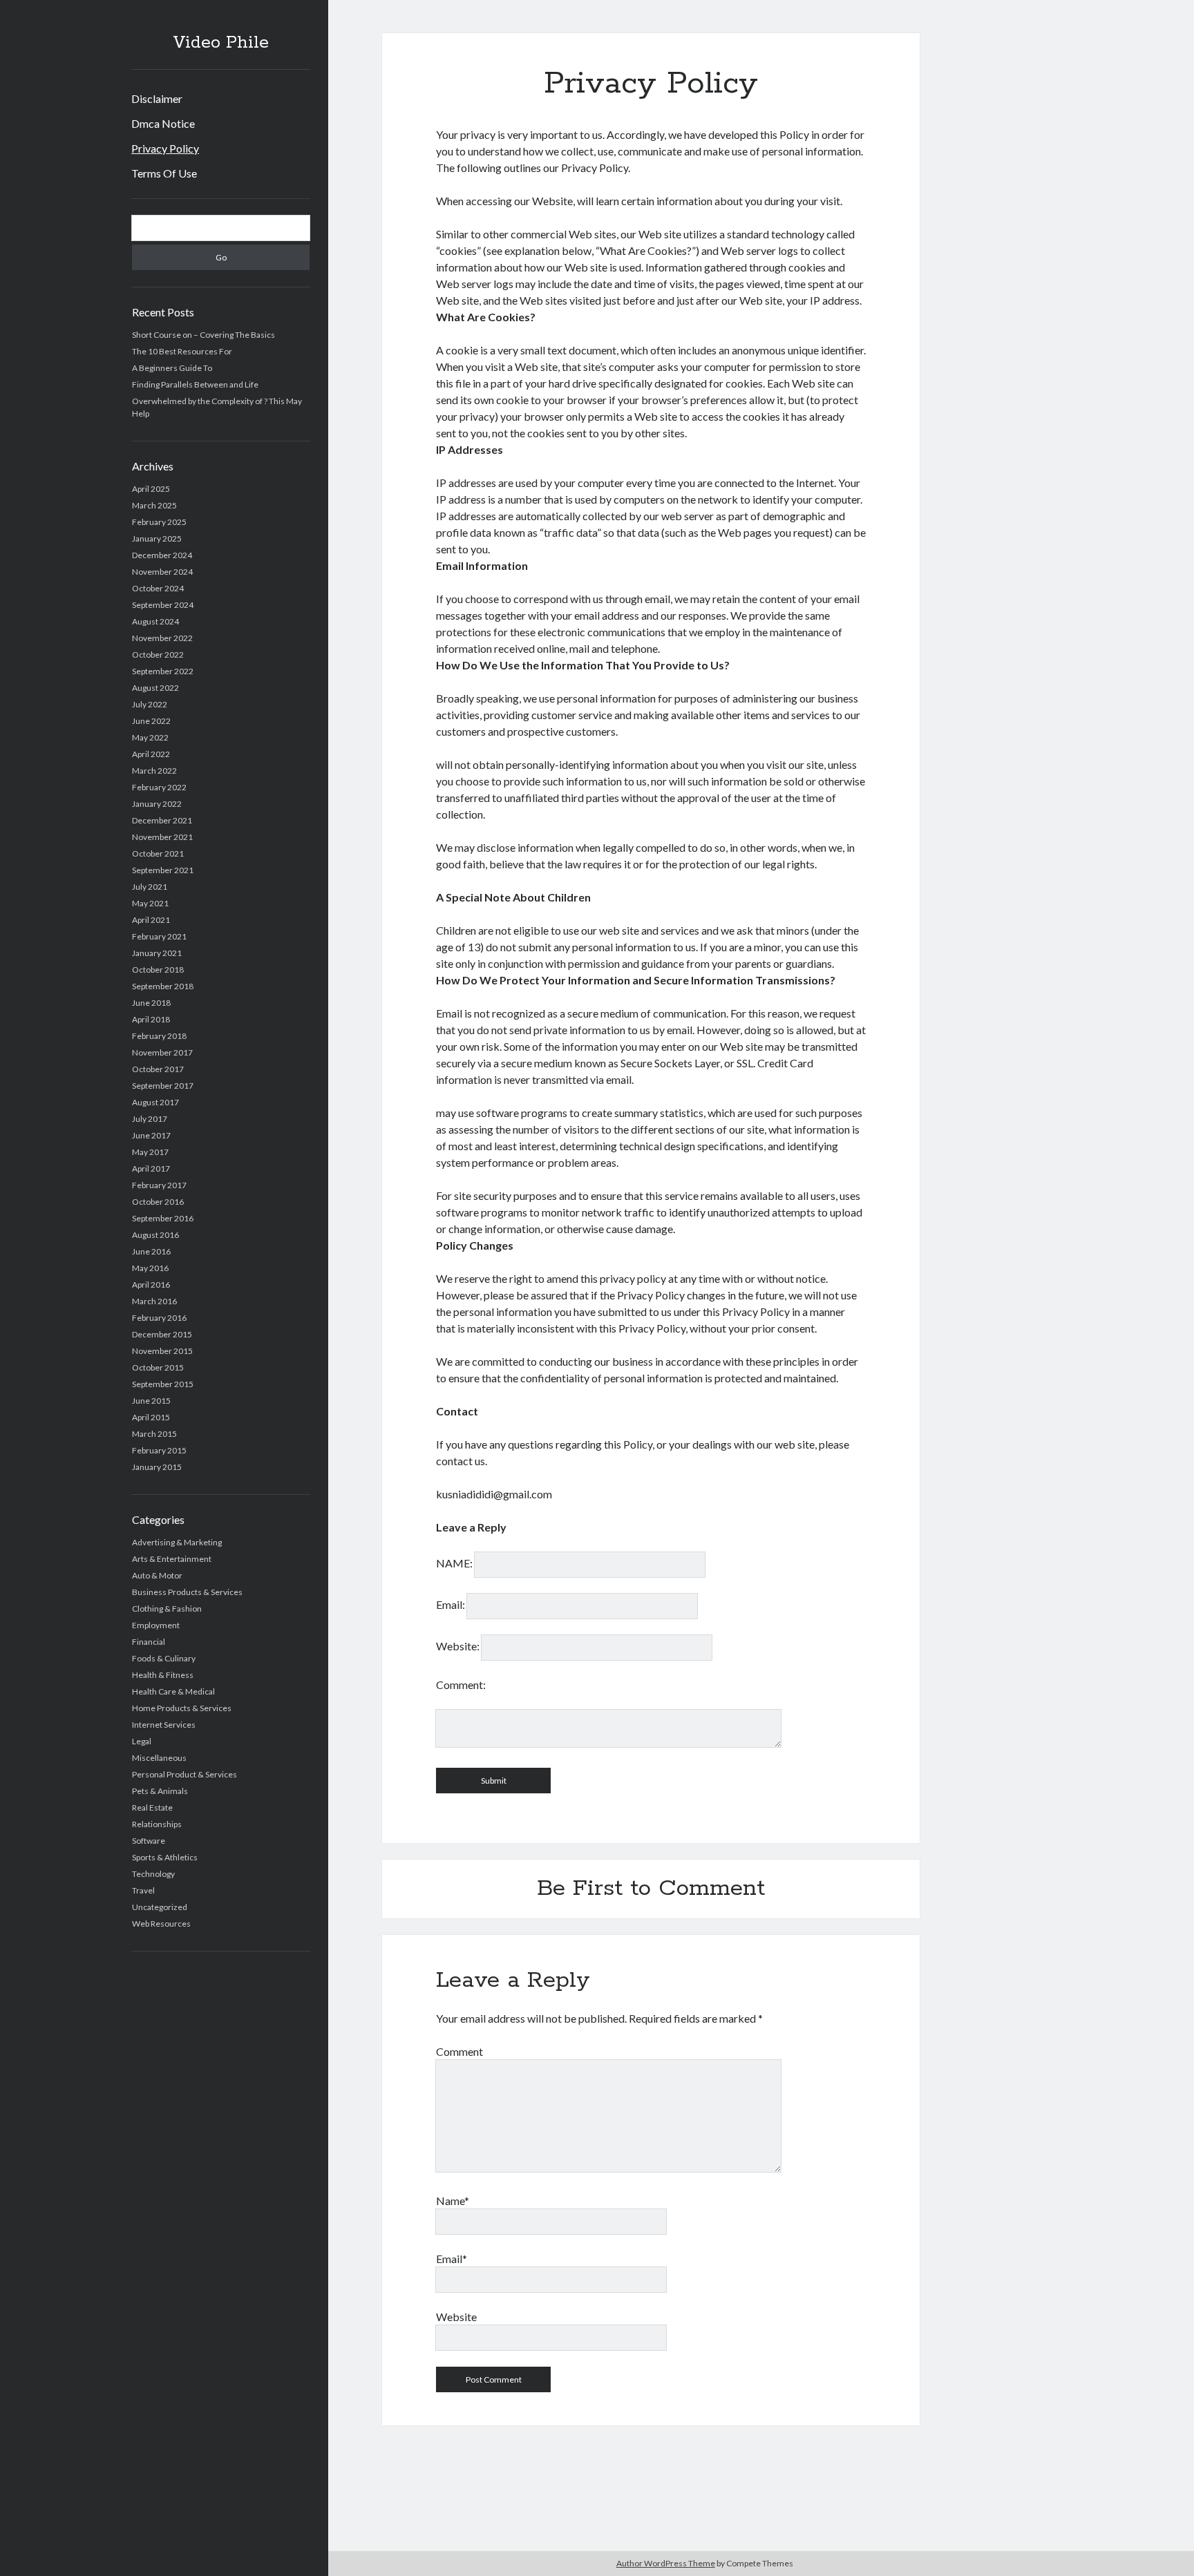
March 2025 (154, 505)
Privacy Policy (165, 148)
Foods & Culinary (164, 1658)
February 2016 (159, 1318)
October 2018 (158, 970)
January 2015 (157, 1467)
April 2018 (151, 1019)
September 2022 (163, 671)
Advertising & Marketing (177, 1542)
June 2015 (151, 1401)
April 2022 (151, 754)
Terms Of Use (164, 173)
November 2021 (162, 837)
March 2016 (154, 1301)
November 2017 (162, 1052)
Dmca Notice (163, 123)
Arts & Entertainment (172, 1559)
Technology (153, 1874)
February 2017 (159, 1185)
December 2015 (162, 1334)
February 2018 (159, 1036)
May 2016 (150, 1268)
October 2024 (158, 588)
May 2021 (150, 903)
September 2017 (163, 1086)
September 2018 (163, 986)
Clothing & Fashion (167, 1609)
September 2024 (163, 605)
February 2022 (159, 787)
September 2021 (163, 870)
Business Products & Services (187, 1592)
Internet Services (164, 1725)
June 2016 (151, 1251)
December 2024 (162, 555)
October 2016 (158, 1202)
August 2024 (155, 621)
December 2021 (162, 820)
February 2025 (159, 522)
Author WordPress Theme (666, 2563)
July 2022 (150, 704)
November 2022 (162, 638)
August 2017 (155, 1102)
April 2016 (151, 1285)
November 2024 (162, 572)
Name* (453, 2201)
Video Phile (221, 43)
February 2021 (159, 936)
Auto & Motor (157, 1575)
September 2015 (163, 1384)
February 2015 (159, 1450)
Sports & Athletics (165, 1857)
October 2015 (158, 1367)
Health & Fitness (163, 1675)
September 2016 (163, 1218)
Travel (143, 1890)
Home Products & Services (182, 1708)
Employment (156, 1625)
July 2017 (150, 1119)
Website (456, 2317)
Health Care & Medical (173, 1691)
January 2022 (157, 804)
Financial (149, 1642)
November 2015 (162, 1351)
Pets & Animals (160, 1791)
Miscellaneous (159, 1758)
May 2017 (150, 1152)
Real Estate (152, 1807)
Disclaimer (157, 98)
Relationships (157, 1824)
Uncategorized (160, 1907)
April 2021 (151, 920)
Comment (459, 2051)
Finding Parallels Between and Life (195, 384)
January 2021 (157, 953)
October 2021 (158, 853)
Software (149, 1841)
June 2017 (151, 1135)
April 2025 (151, 489)
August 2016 (155, 1235)
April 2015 (151, 1417)
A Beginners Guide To (172, 368)
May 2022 (150, 737)
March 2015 (154, 1434)
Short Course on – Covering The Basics (203, 335)
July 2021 (150, 887)
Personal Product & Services (184, 1774)
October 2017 (158, 1069)
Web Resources (161, 1924)
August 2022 (155, 688)
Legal (142, 1741)
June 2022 (151, 721)
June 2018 (151, 1003)
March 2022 (154, 771)
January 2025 (157, 538)
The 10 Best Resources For (182, 351)
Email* (452, 2259)
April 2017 (151, 1168)
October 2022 (158, 655)
